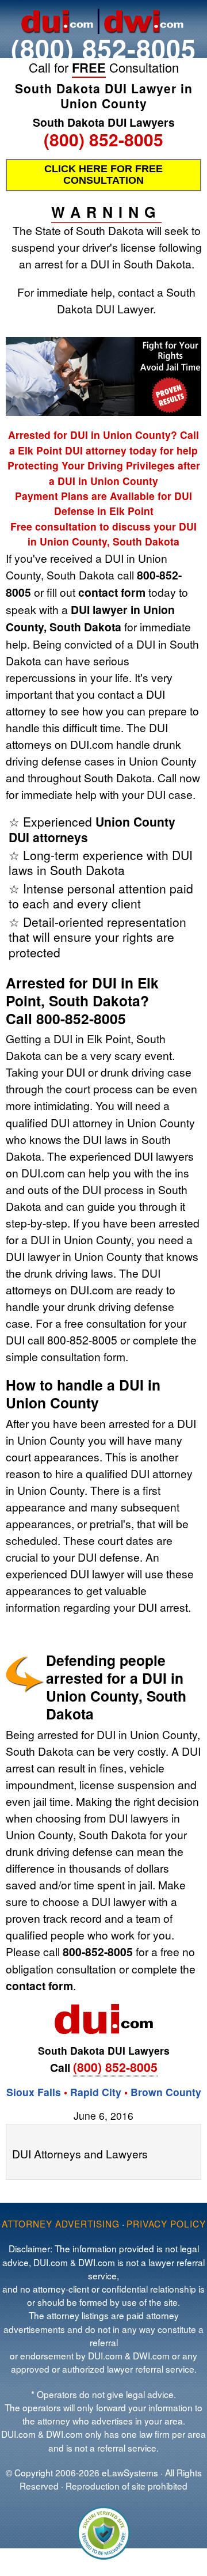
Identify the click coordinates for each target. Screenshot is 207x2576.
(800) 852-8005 (103, 48)
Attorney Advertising (61, 2223)
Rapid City (96, 2092)
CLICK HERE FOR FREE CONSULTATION (103, 175)
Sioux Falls (34, 2092)
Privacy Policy (166, 2223)
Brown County (166, 2092)
